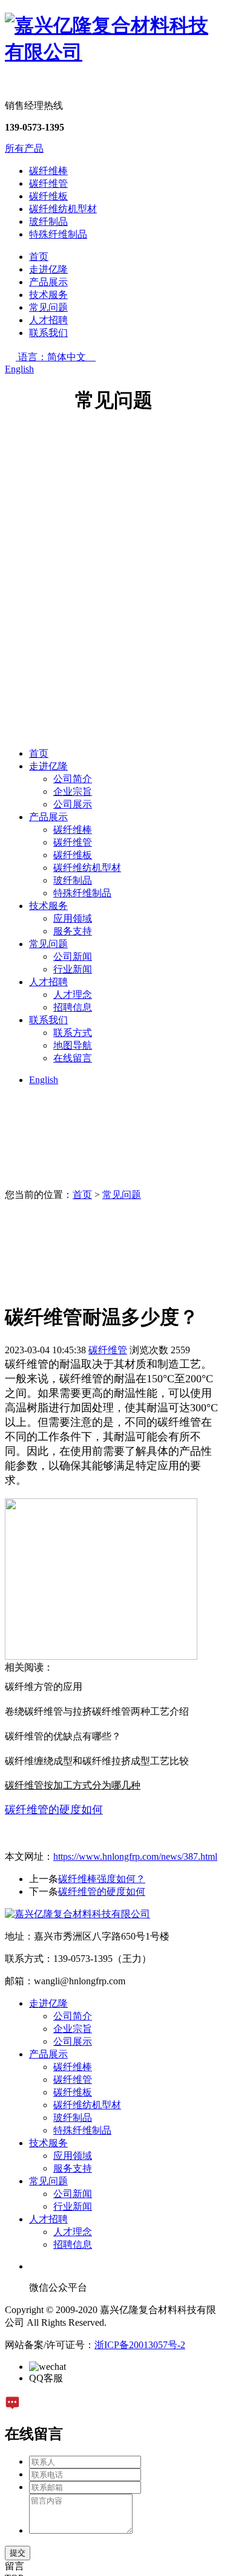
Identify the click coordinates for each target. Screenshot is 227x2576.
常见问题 (48, 307)
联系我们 (48, 333)
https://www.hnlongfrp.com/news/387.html (135, 1856)
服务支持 (73, 931)
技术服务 (48, 295)
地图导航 (73, 1045)
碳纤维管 (48, 183)
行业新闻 (73, 969)
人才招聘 (48, 320)
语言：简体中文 (57, 357)
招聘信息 (73, 1007)
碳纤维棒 (48, 171)
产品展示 (48, 282)
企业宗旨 (73, 791)
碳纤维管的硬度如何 (102, 1892)
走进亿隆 (48, 269)
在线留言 (73, 1058)
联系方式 (73, 1033)
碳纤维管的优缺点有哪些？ (63, 1736)
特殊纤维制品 (58, 234)
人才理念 (73, 995)
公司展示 (73, 804)
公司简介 (73, 779)
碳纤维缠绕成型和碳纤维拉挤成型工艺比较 (97, 1761)
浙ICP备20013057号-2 (140, 2345)
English (19, 369)
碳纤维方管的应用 (44, 1687)
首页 (39, 257)
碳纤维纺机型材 (63, 209)
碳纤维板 (48, 196)
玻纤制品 (48, 222)
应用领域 (73, 918)
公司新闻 (73, 956)
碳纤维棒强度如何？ (102, 1879)
